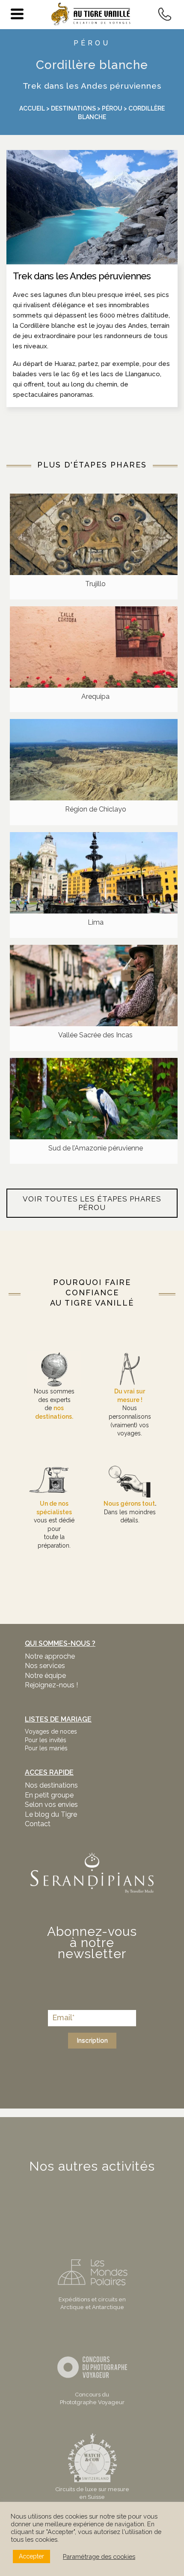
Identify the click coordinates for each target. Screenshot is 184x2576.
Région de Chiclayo (96, 809)
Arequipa (95, 696)
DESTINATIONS (73, 108)
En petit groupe (49, 1795)
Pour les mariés (46, 1748)
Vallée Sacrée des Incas (95, 1035)
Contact (38, 1824)
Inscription (92, 2040)
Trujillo (95, 584)
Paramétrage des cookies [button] (99, 2557)
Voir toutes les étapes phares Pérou (92, 1203)
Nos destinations (51, 1785)
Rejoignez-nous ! (51, 1685)
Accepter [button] (31, 2556)
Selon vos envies (51, 1805)
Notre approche (50, 1656)
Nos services (45, 1666)
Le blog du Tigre (51, 1814)
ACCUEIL (32, 108)
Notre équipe (45, 1676)
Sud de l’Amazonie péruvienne (96, 1148)
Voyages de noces (51, 1731)
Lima (96, 922)
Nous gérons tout (129, 1504)
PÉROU (92, 43)
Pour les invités (46, 1740)
